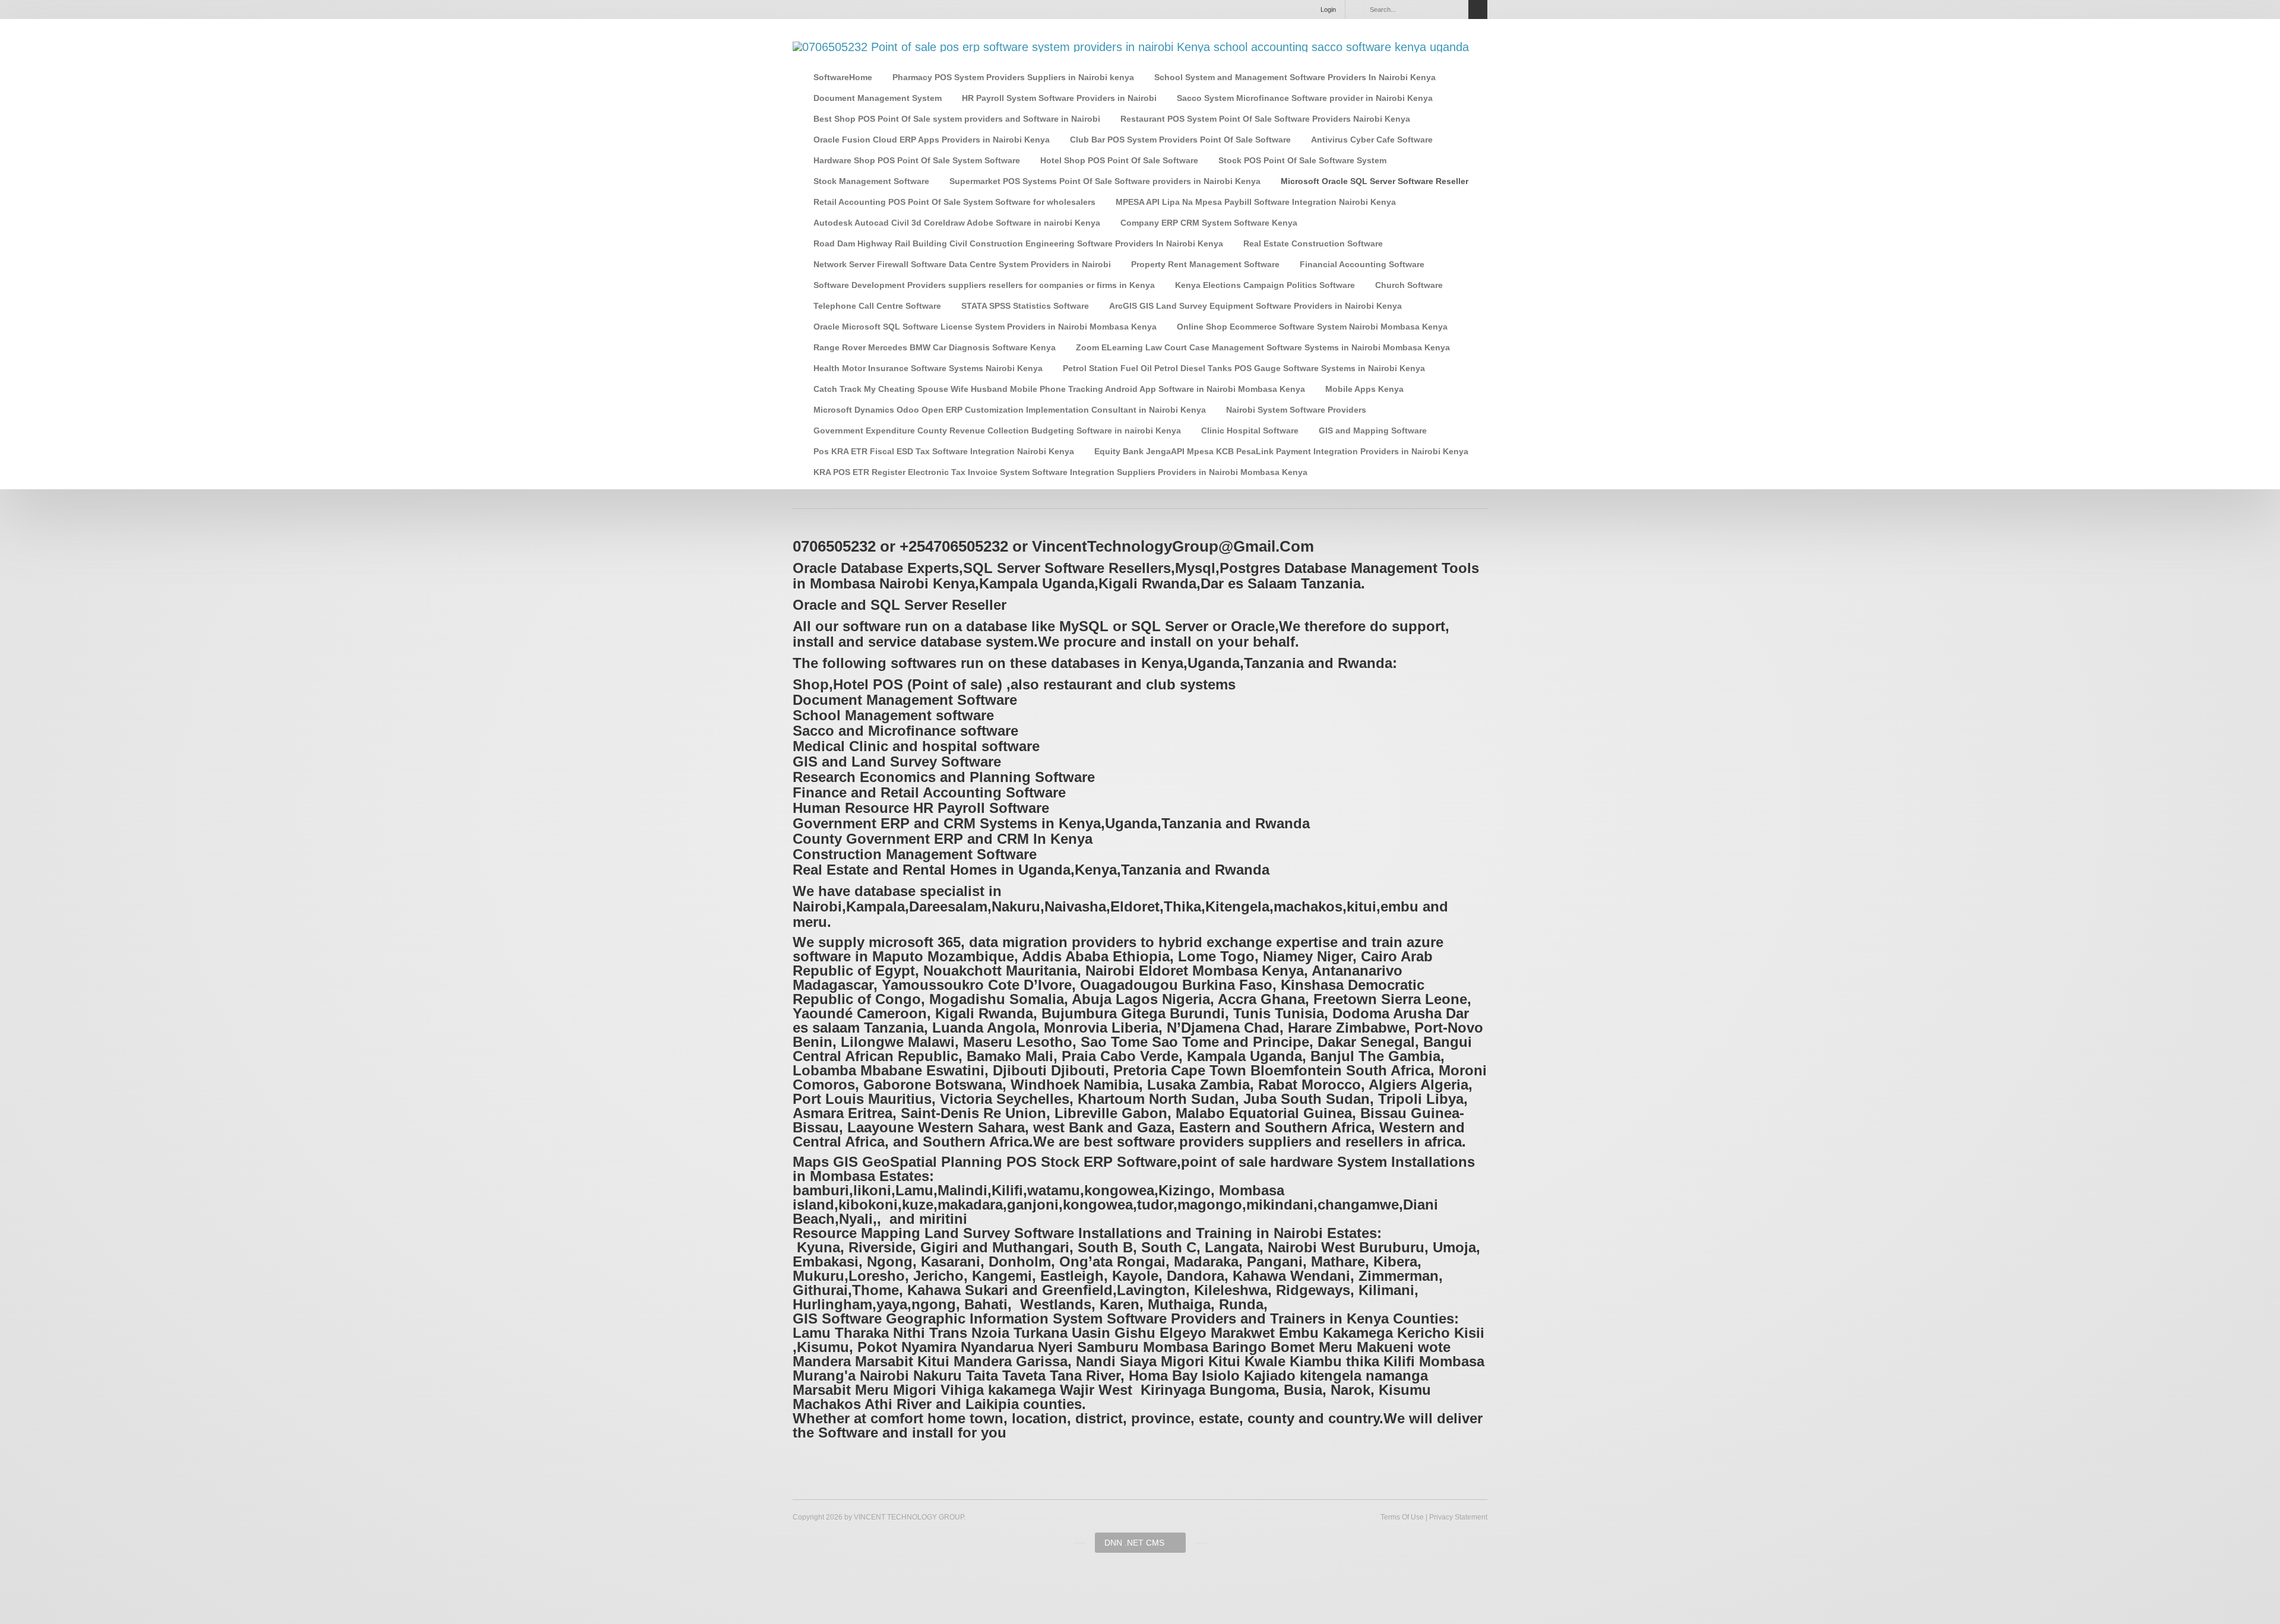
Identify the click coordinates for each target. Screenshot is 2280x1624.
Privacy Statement (1458, 1517)
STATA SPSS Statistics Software (1025, 306)
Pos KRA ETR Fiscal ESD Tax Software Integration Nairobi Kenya (944, 451)
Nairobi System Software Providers (1296, 410)
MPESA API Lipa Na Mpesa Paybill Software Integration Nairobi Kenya (1256, 202)
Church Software (1409, 285)
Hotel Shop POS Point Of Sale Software (1119, 160)
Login (1328, 10)
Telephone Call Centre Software (877, 306)
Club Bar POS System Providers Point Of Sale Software (1180, 140)
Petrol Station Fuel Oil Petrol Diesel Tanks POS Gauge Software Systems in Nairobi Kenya (1244, 368)
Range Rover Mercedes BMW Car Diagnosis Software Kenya (935, 347)
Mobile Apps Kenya (1364, 389)
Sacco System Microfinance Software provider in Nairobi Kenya (1305, 98)
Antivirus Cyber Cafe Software (1372, 140)
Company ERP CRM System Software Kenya (1209, 223)
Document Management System (878, 98)
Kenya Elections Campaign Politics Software (1265, 285)
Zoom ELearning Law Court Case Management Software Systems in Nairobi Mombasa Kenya (1263, 347)
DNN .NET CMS (1134, 1543)
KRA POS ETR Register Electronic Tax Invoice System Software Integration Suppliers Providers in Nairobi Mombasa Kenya (1060, 472)
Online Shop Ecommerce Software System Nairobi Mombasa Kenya (1312, 327)
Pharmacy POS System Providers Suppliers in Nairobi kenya (1013, 77)
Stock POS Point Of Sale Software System (1302, 160)
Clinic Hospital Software (1250, 430)
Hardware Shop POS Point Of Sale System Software (917, 160)
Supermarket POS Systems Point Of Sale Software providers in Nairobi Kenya (1105, 181)
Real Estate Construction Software (1313, 243)
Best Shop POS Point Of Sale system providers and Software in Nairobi (957, 119)
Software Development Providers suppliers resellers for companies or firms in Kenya (984, 285)
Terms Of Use (1402, 1517)
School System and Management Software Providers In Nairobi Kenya (1295, 77)
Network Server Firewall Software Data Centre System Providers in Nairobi (962, 264)
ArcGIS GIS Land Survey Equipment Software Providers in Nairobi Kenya (1255, 306)
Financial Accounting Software (1362, 264)
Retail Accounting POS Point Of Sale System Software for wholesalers (954, 202)
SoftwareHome (843, 77)
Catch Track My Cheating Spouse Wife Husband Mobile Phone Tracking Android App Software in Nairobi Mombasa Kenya (1059, 389)
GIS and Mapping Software (1373, 430)
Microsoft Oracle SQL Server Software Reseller (1375, 181)
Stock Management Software (871, 181)
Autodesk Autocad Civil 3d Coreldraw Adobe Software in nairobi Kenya (957, 223)
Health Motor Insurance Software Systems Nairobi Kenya (928, 368)
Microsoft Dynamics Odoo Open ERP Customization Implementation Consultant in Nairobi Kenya (1010, 410)
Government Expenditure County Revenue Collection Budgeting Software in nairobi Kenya (997, 430)
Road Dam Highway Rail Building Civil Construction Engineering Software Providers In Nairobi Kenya (1018, 243)
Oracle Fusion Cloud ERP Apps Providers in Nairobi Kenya (932, 140)
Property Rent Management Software (1205, 264)
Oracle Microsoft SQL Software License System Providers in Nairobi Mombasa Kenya (985, 327)
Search (1478, 10)
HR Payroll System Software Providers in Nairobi (1059, 98)
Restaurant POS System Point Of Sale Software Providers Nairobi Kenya (1265, 119)
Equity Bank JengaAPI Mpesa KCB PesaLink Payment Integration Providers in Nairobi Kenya (1281, 451)
